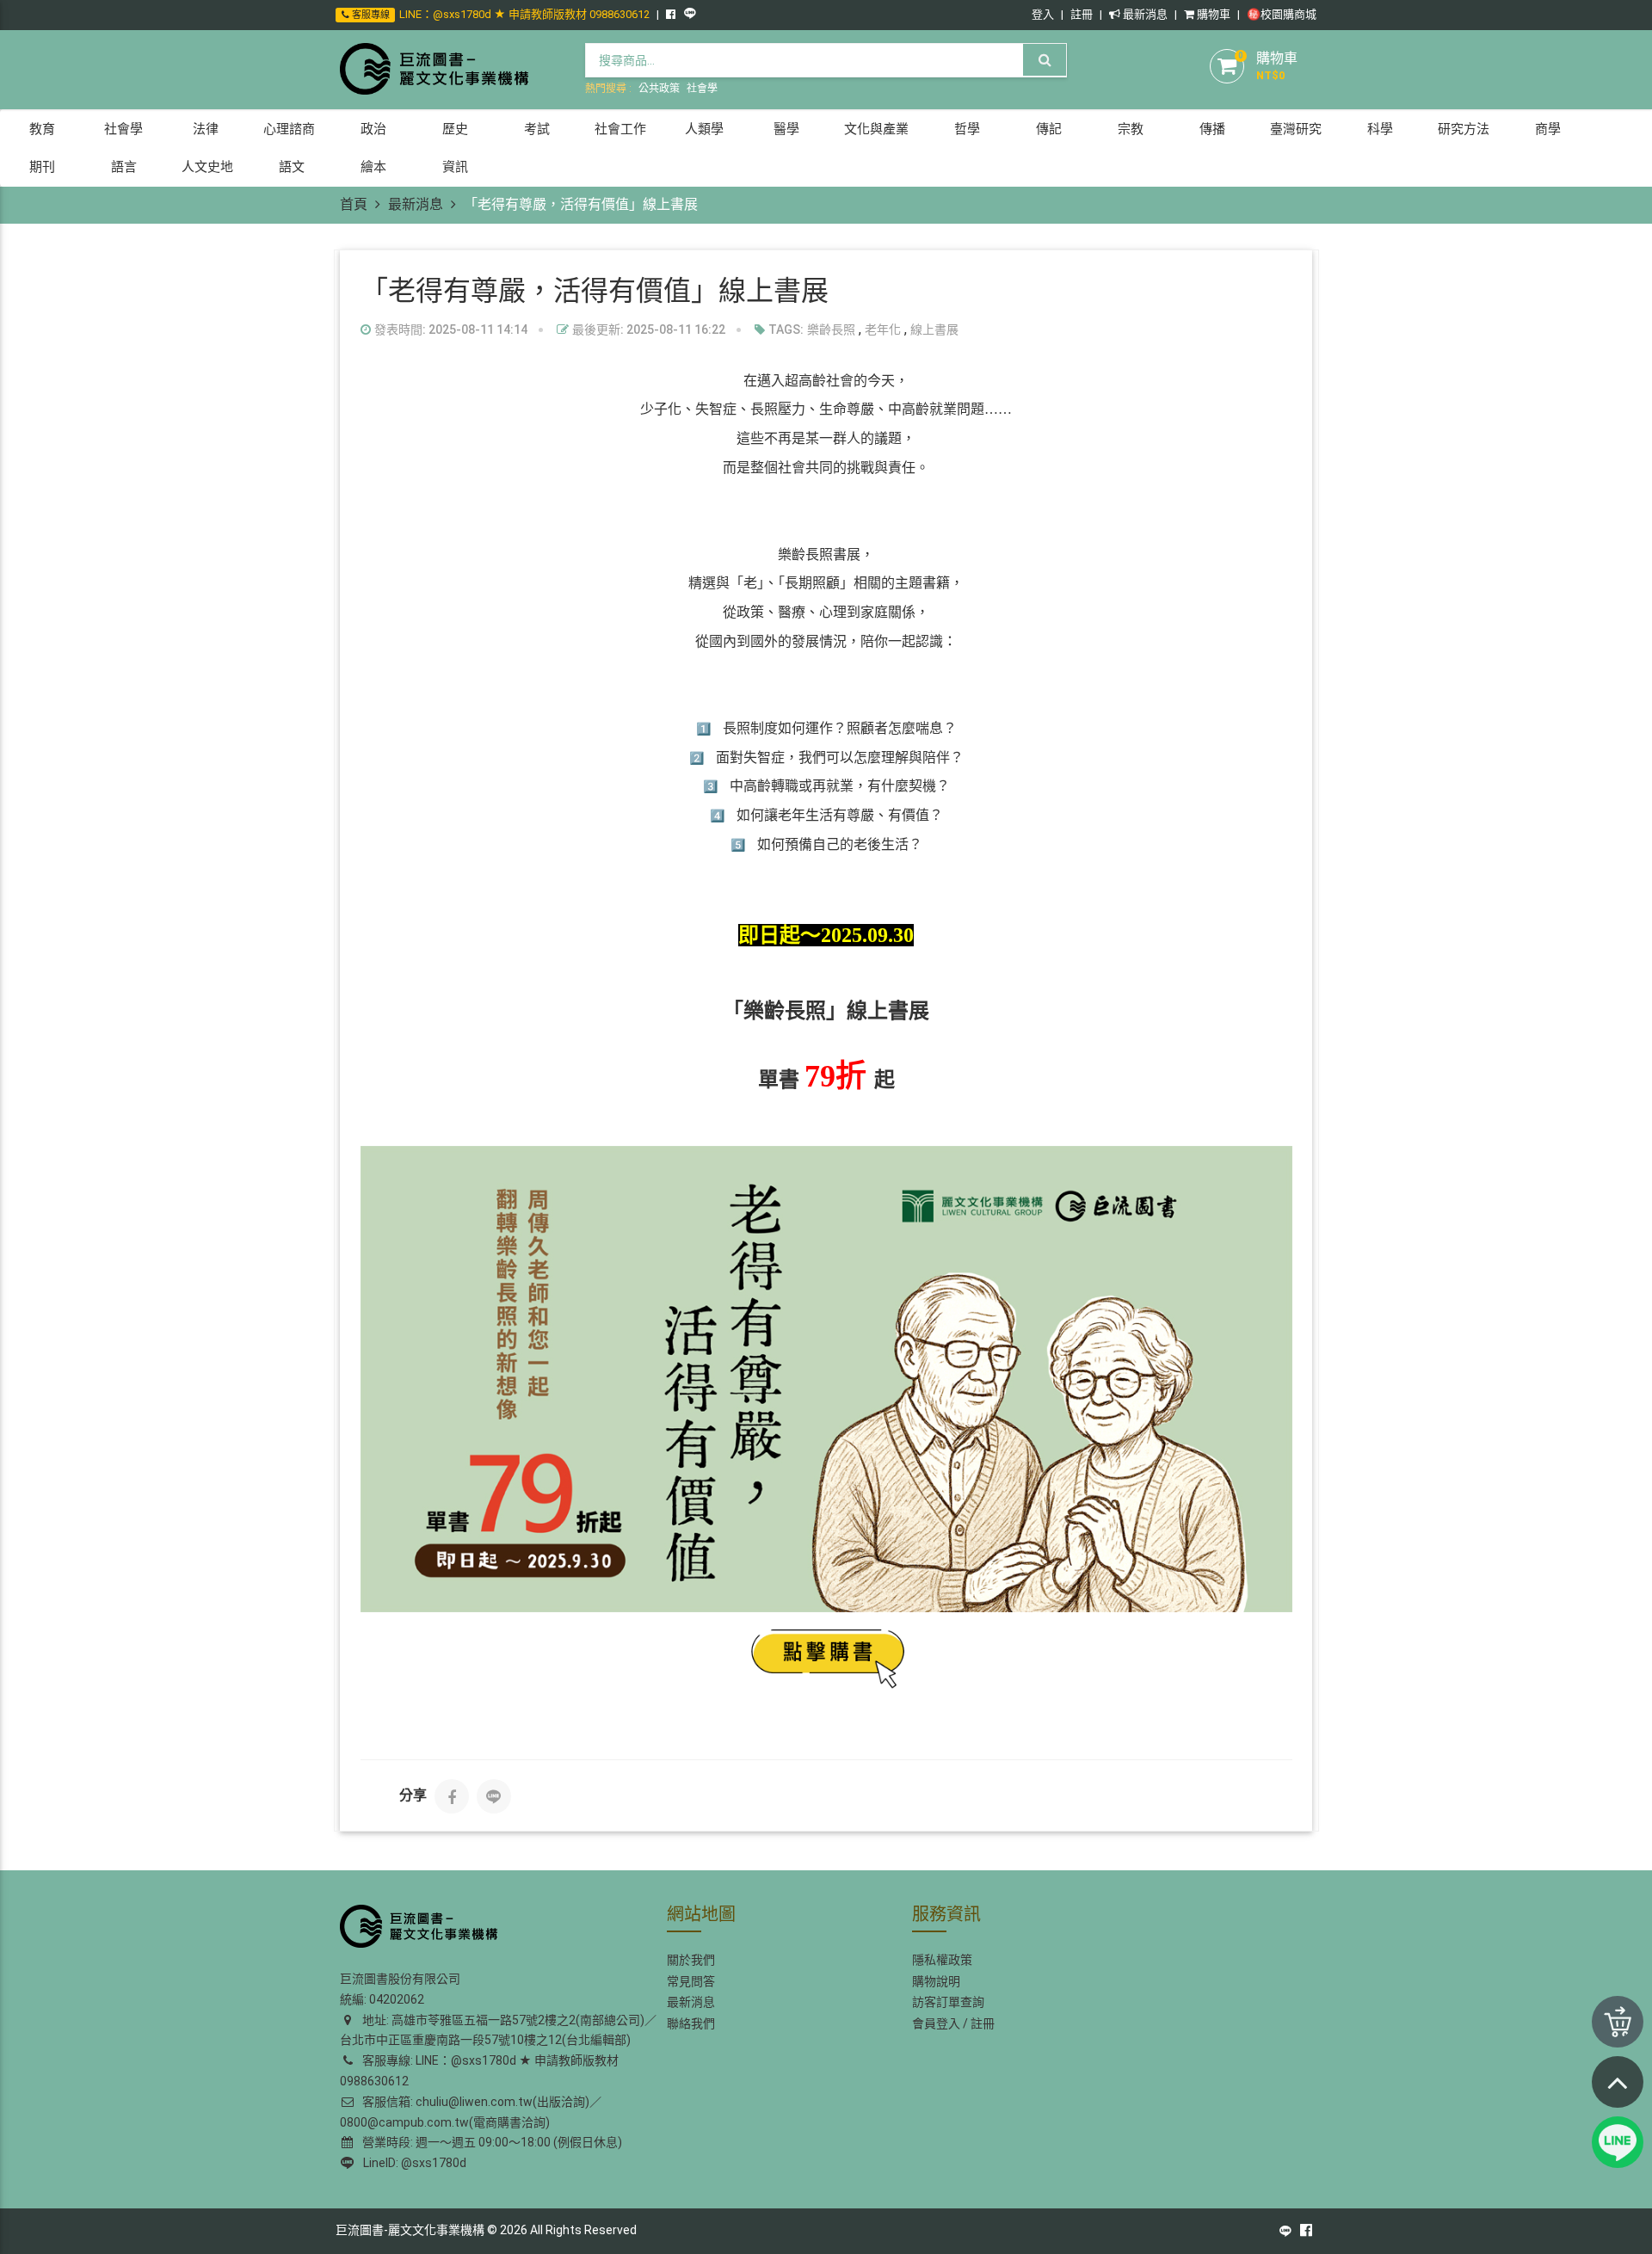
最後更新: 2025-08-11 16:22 (647, 329)
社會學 (702, 89)
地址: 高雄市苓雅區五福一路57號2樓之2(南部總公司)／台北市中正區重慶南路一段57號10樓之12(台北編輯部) (498, 2030)
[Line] (494, 1796)
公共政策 (659, 89)
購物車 (1212, 14)
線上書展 (934, 329)
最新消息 (1144, 14)
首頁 (354, 204)
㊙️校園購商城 (1282, 14)
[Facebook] (452, 1796)
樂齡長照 (831, 329)
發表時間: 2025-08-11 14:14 (450, 329)
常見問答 (691, 1981)
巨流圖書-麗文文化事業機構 (410, 2230)
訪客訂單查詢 (948, 2002)
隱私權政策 (942, 1960)
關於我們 (691, 1960)
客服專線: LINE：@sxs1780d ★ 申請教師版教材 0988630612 (479, 2071)
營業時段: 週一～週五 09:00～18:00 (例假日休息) (490, 2142)
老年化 (883, 329)
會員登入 (936, 2023)
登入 (1043, 14)
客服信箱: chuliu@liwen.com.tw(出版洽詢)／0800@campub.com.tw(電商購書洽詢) (471, 2112)
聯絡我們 (691, 2023)
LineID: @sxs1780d (412, 2163)
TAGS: (785, 329)
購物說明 (936, 1981)
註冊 (1082, 14)
